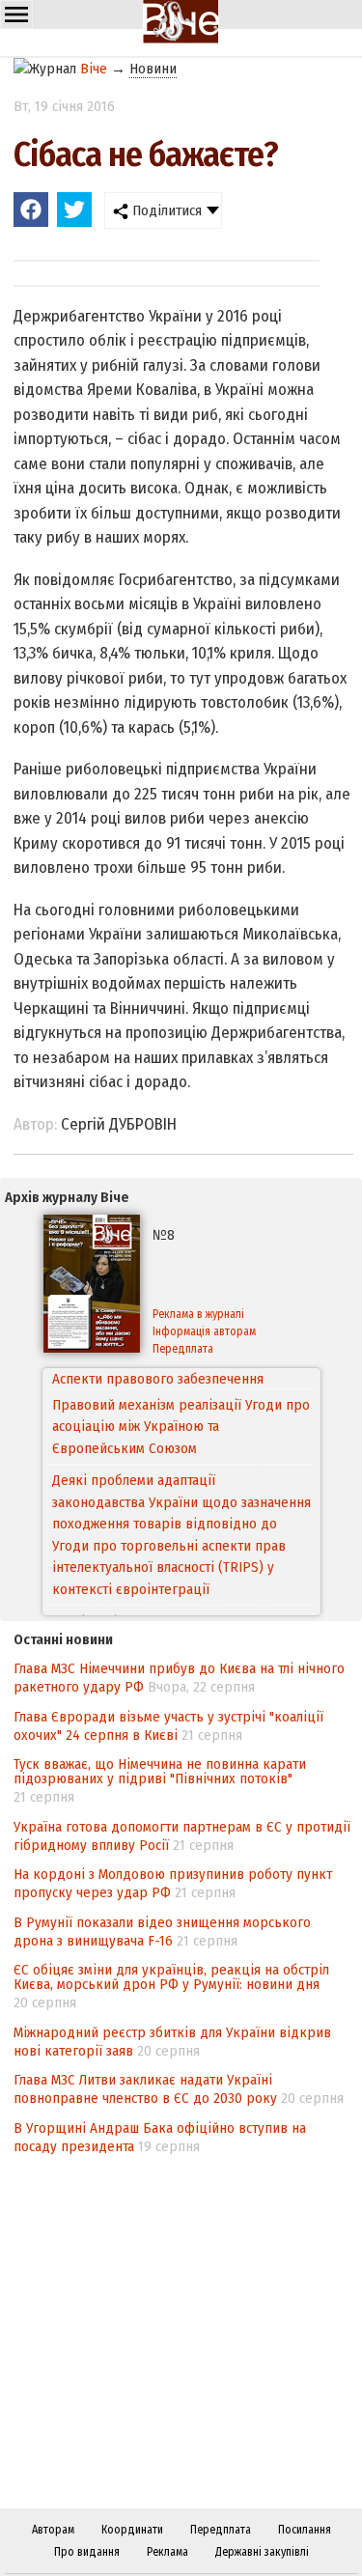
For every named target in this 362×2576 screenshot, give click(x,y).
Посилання (305, 2530)
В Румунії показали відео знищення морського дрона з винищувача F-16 (162, 1932)
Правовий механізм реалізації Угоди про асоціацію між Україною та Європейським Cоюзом (181, 1405)
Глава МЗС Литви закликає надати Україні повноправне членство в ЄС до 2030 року (145, 2089)
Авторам (53, 2530)
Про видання (87, 2552)
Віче (94, 69)
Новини (153, 69)
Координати (132, 2530)
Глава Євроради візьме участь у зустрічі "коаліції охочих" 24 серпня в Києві (168, 1726)
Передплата (183, 1349)
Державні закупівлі (262, 2552)
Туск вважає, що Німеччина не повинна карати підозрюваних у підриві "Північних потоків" (160, 1771)
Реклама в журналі (198, 1314)
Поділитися (165, 210)
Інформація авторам (204, 1331)
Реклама (167, 2552)
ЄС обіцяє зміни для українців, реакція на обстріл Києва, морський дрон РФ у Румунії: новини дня (171, 1977)
